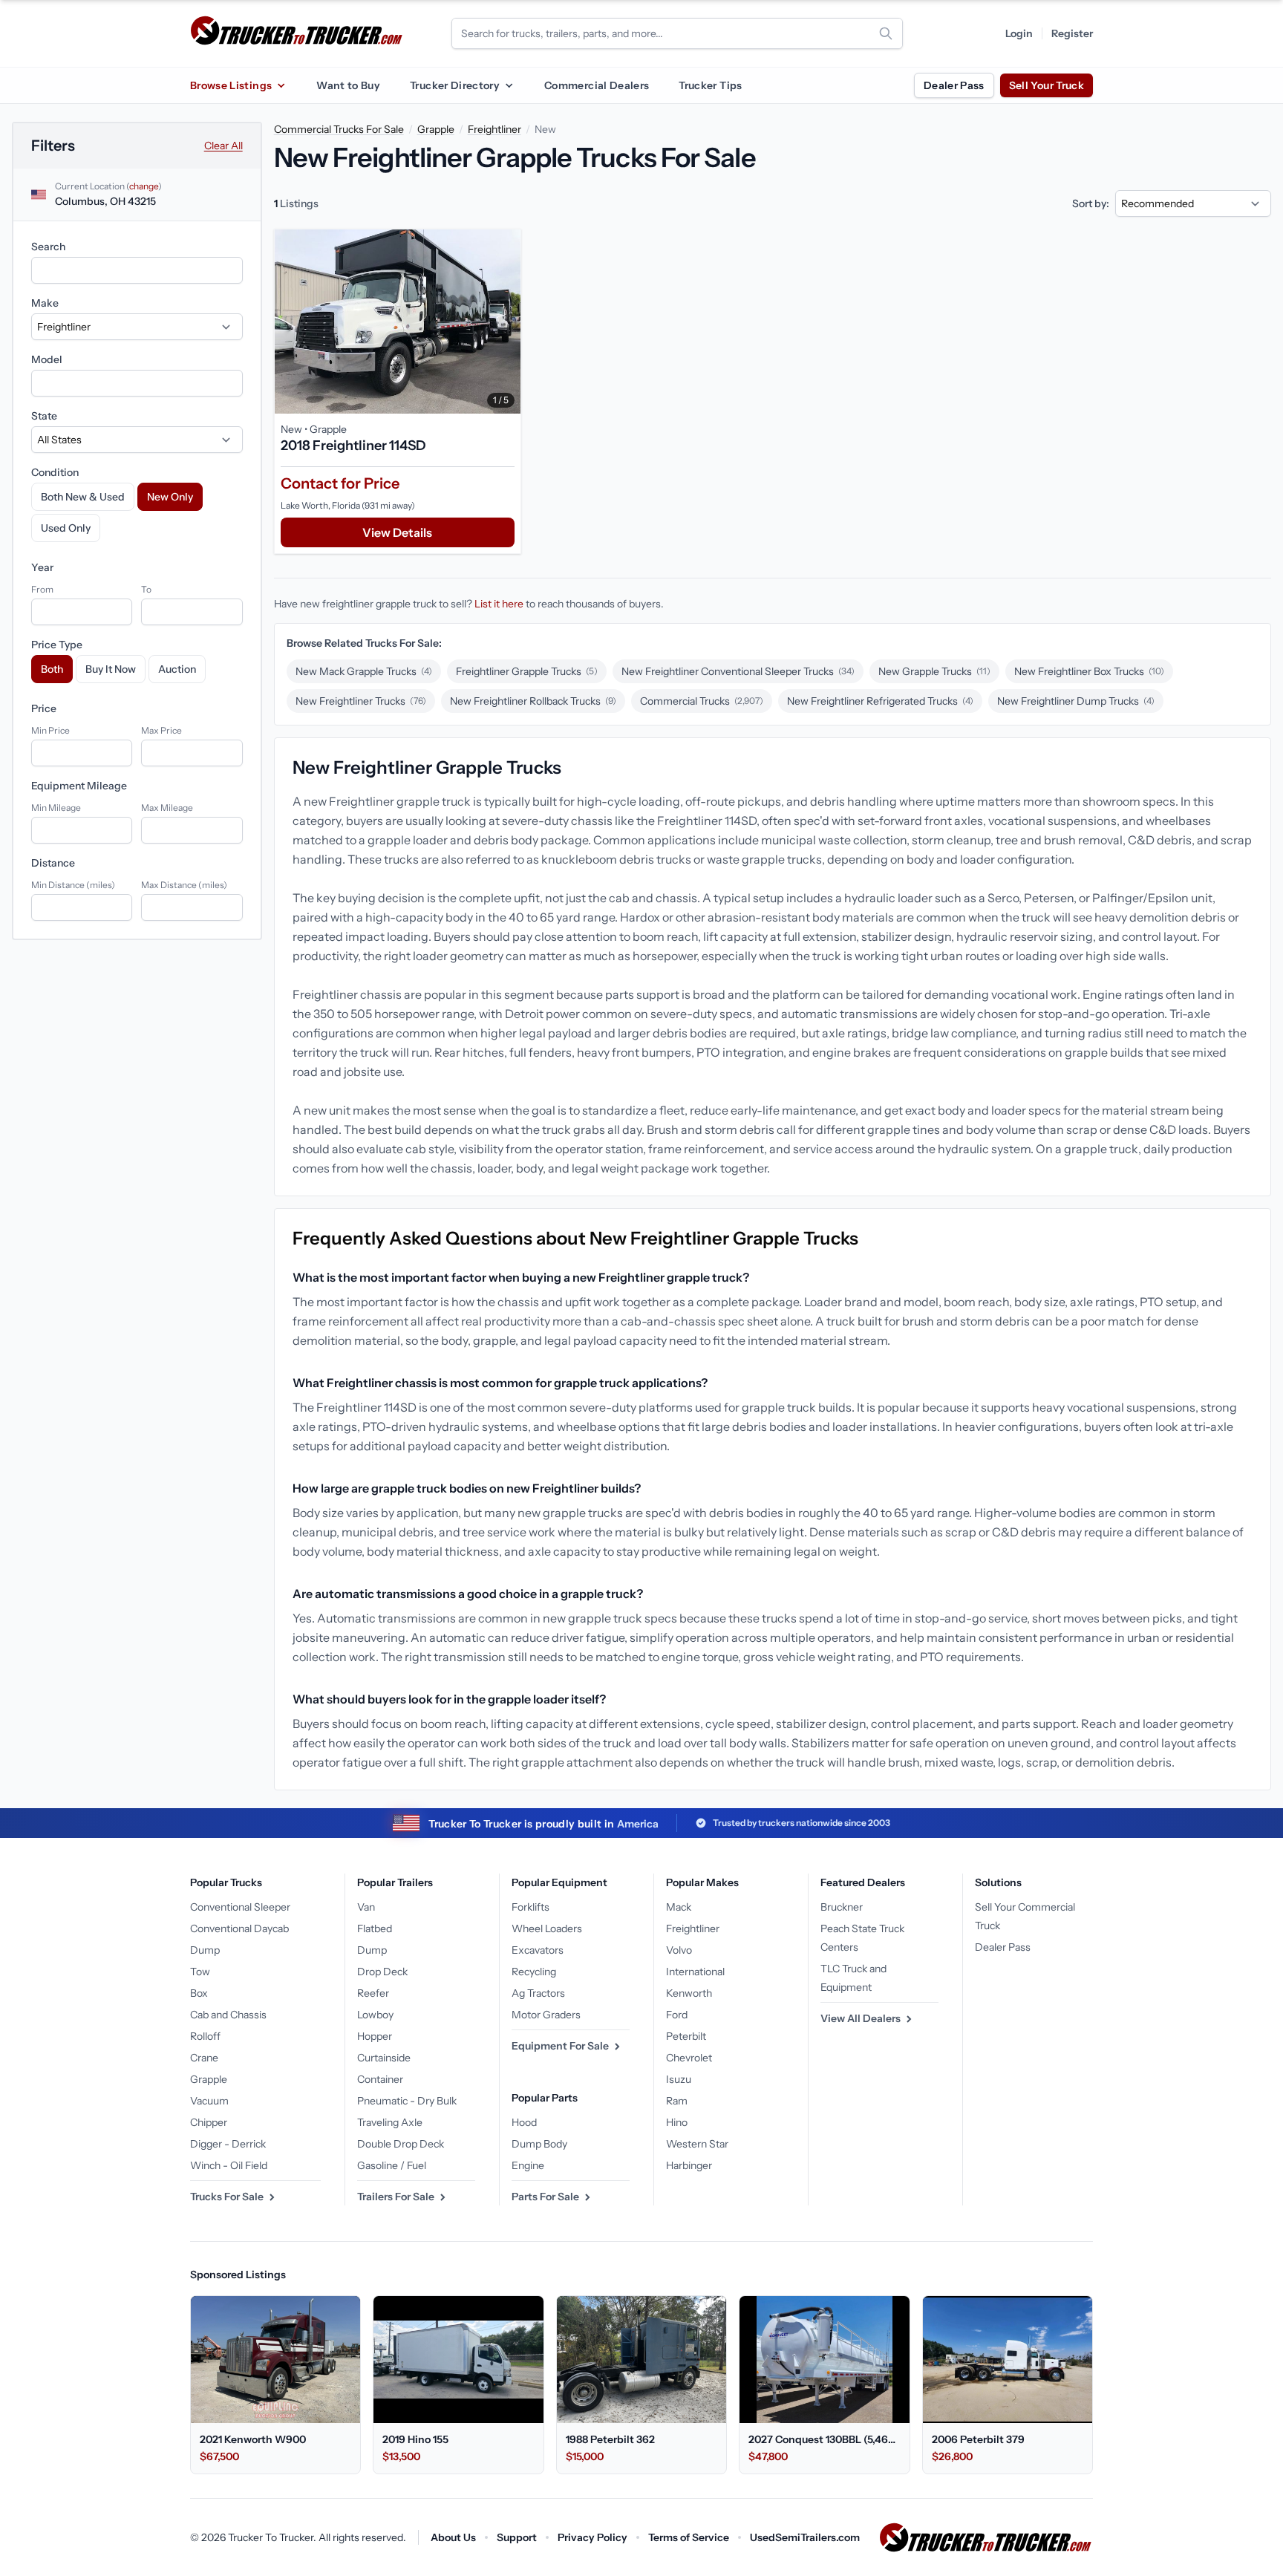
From (42, 589)
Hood (524, 2122)
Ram (677, 2101)
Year (42, 567)
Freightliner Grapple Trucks (527, 671)
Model (47, 359)
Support (517, 2537)
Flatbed (375, 1928)
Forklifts (530, 1907)
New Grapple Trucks (934, 671)
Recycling (534, 1972)
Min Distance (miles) (73, 885)
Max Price (161, 730)
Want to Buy (348, 85)
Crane (204, 2058)
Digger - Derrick (228, 2144)
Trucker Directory (455, 85)
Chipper (209, 2122)
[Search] (886, 33)
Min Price (50, 730)
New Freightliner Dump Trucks (1076, 701)
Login (1019, 33)
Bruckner (842, 1907)
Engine (528, 2165)
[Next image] (506, 322)
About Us (453, 2537)
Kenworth (689, 1993)
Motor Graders (546, 2015)
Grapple (436, 129)
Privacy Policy (592, 2537)
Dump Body (539, 2144)
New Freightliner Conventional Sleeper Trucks (738, 671)
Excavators (538, 1950)
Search (48, 247)
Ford (677, 2015)
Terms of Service (689, 2537)
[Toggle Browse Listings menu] (281, 85)
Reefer (373, 1993)
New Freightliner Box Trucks (1089, 671)
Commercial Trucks (702, 701)
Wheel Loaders (547, 1928)
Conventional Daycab (239, 1928)
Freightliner (494, 129)
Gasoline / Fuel (392, 2165)
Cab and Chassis (228, 2015)
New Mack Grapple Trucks (364, 671)
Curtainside (384, 2058)
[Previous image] (290, 322)
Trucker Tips (710, 85)
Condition (55, 472)
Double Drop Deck (401, 2144)
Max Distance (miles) (184, 885)
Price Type (57, 645)
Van (366, 1907)
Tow (200, 1972)
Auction (177, 669)
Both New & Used (83, 497)
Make (45, 303)
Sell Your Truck (1047, 85)
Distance (53, 863)
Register (1072, 33)
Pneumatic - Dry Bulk (407, 2101)
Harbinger (689, 2165)
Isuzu (679, 2079)
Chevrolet (689, 2058)
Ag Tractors (538, 1993)
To (146, 589)
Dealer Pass (954, 85)
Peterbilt (686, 2036)
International (695, 1972)
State (44, 416)
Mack (679, 1907)
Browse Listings (231, 85)
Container (380, 2079)
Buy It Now (111, 669)
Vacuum (209, 2101)
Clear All (223, 146)
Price (44, 708)
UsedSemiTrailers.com (805, 2537)
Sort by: (1091, 203)
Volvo (679, 1950)
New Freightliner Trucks (361, 701)
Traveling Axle (390, 2122)
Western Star (697, 2144)
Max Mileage (167, 808)
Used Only (66, 528)
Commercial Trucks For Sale (339, 129)
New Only (170, 497)
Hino (677, 2122)
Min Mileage (56, 808)
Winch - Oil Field (229, 2165)
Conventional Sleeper (240, 1907)
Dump (205, 1950)
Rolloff (205, 2036)
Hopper (375, 2036)
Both (52, 669)
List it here (499, 604)
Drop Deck (382, 1972)
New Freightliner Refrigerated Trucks (880, 701)
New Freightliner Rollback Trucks (533, 701)
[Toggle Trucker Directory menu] (509, 85)
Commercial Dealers (597, 85)
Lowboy (375, 2015)
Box (199, 1993)
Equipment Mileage (79, 786)
